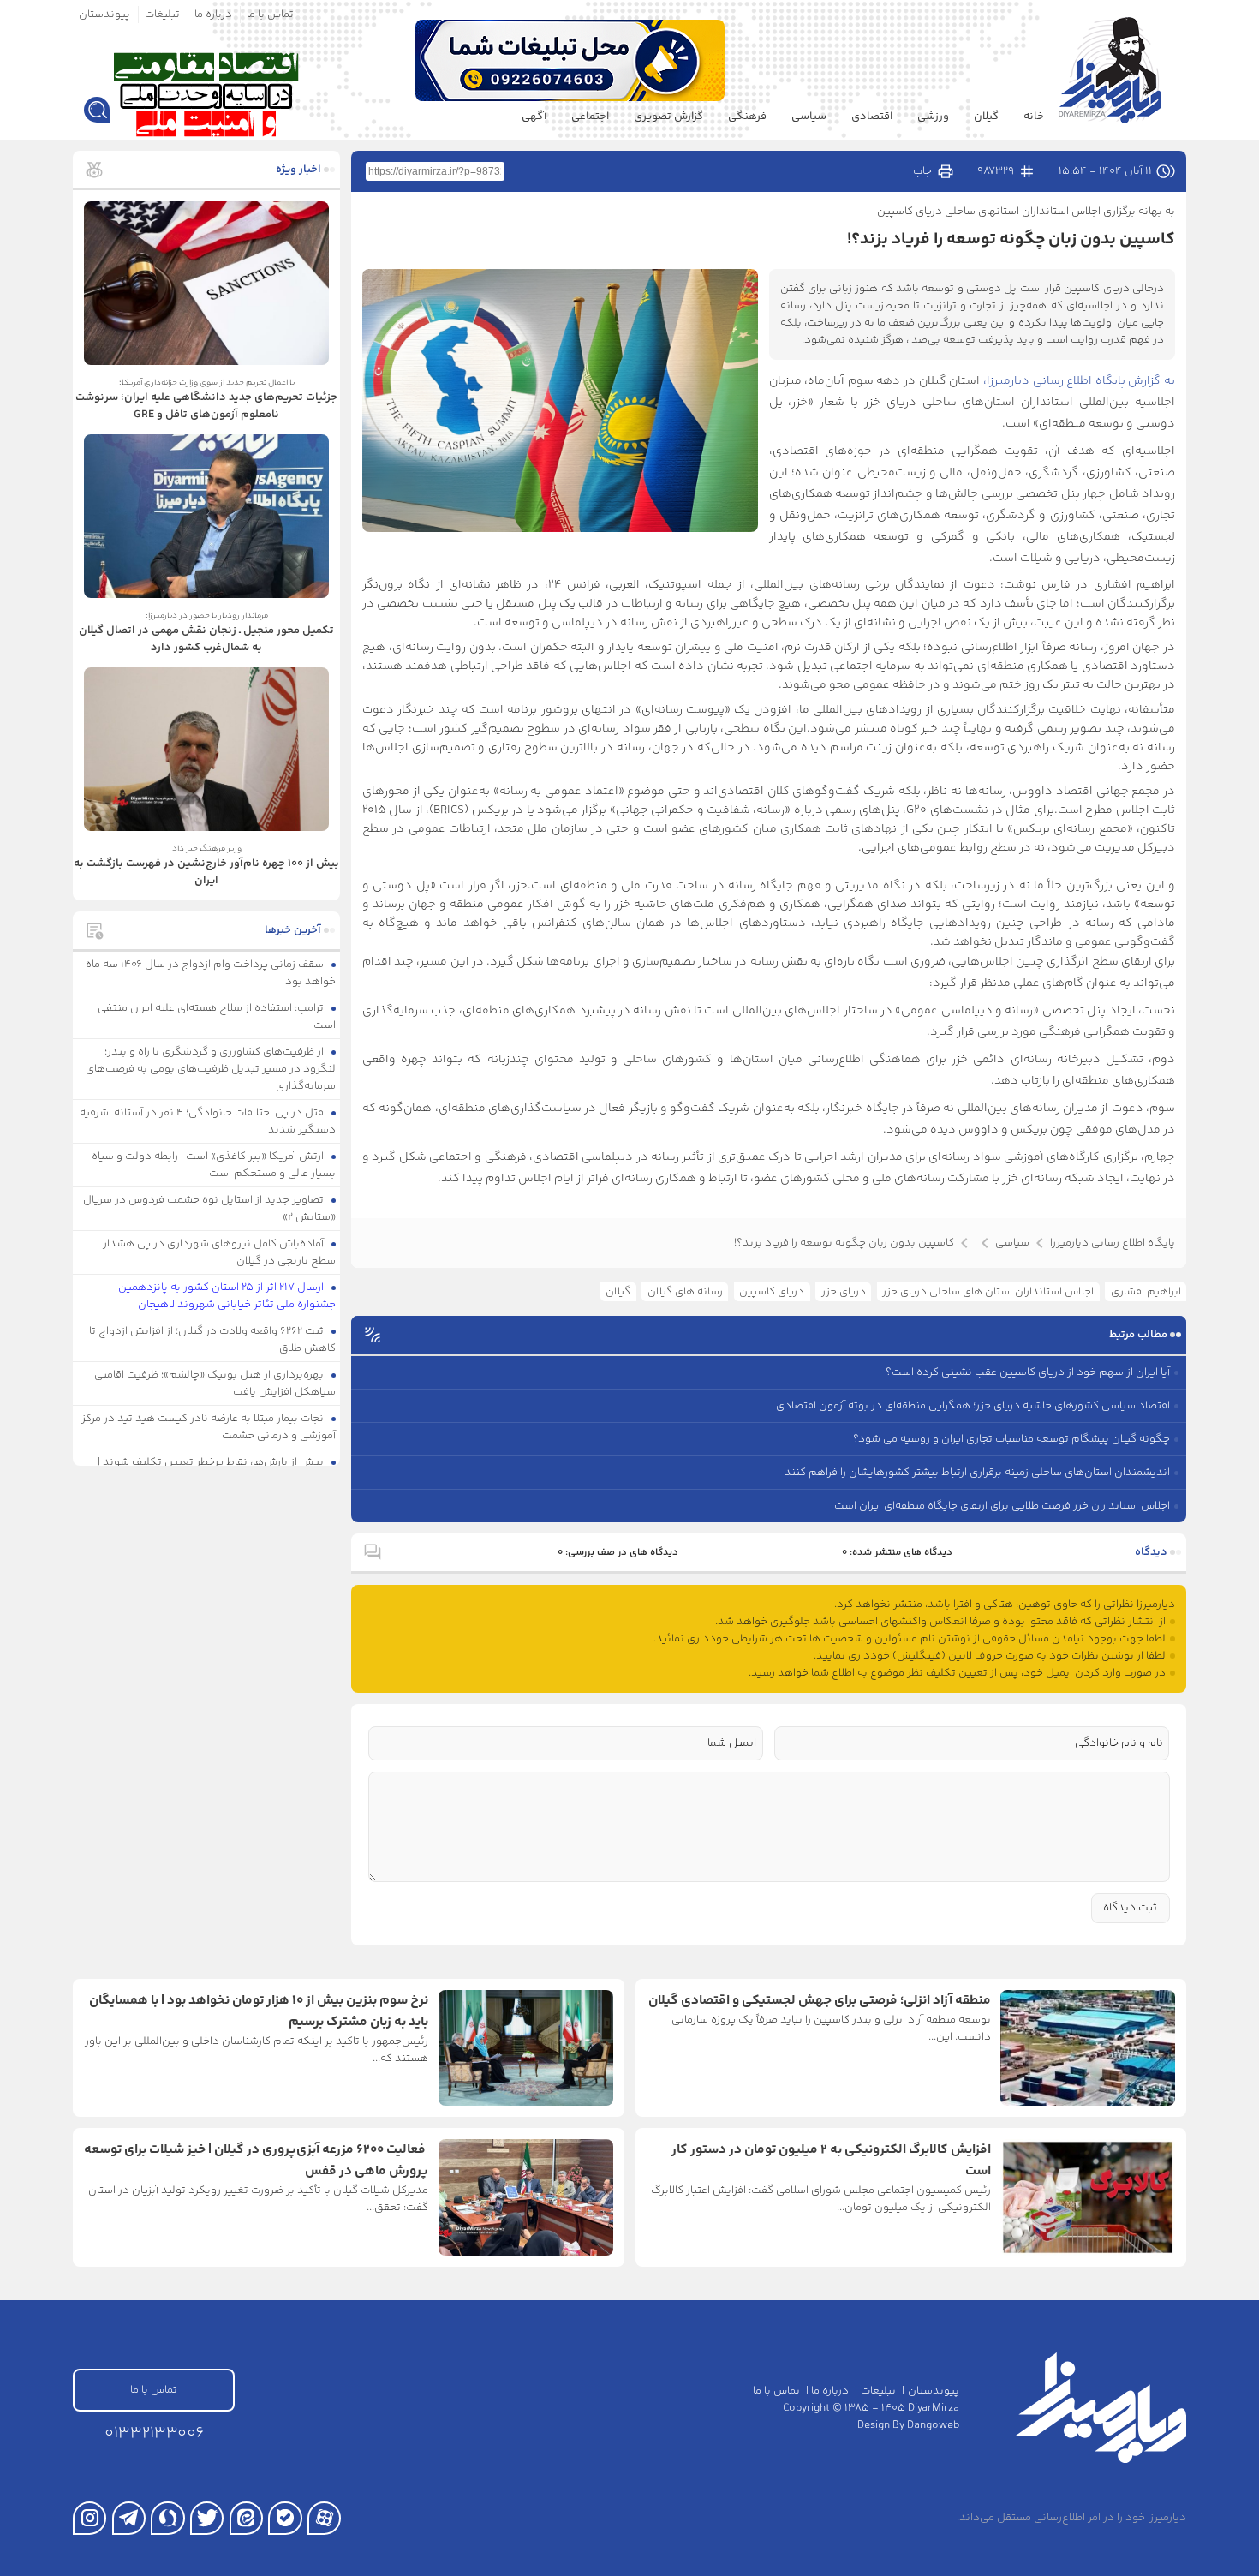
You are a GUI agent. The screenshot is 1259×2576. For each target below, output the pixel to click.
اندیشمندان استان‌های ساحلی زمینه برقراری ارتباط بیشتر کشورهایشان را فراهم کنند (977, 1473)
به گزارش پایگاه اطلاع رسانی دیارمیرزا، (1079, 381)
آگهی (534, 117)
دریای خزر (844, 1292)
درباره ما (213, 15)
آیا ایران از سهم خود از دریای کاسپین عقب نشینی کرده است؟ (1028, 1372)
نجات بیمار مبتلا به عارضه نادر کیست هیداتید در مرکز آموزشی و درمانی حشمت (209, 1427)
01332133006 (154, 2433)
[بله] (285, 2518)
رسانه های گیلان (685, 1292)
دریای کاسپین (772, 1292)
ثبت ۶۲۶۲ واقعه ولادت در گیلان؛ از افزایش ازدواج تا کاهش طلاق (213, 1340)
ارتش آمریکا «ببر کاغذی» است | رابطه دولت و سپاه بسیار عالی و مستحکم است (214, 1165)
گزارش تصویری (668, 117)
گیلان (986, 117)
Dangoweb (933, 2425)
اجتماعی (590, 117)
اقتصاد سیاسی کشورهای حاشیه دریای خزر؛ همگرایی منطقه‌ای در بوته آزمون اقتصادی (973, 1406)
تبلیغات (162, 15)
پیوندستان (104, 15)
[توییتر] (207, 2518)
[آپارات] (324, 2518)
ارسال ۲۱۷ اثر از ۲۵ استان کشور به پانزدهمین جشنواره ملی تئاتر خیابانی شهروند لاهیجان (227, 1296)
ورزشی (933, 117)
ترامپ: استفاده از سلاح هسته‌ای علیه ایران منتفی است (217, 1017)
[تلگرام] (129, 2518)
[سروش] (167, 2518)
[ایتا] (246, 2518)
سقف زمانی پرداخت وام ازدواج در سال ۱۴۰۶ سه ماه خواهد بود (211, 973)
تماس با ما (270, 15)
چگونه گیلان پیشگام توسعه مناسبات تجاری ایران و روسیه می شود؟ (1011, 1439)
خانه (1034, 117)
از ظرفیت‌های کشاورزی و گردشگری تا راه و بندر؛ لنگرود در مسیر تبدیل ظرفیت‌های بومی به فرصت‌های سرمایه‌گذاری (211, 1069)
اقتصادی (872, 117)
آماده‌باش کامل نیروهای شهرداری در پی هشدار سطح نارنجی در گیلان (220, 1252)
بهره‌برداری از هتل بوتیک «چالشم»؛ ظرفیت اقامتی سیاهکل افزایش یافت (215, 1384)
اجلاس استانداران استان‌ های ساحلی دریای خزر (988, 1292)
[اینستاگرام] (90, 2518)
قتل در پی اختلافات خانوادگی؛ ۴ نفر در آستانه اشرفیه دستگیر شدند (208, 1121)
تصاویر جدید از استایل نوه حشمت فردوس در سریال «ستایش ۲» (210, 1209)
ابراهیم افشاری (1146, 1292)
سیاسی (809, 117)
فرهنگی (747, 117)
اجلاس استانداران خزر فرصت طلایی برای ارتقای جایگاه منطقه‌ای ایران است (1002, 1506)
